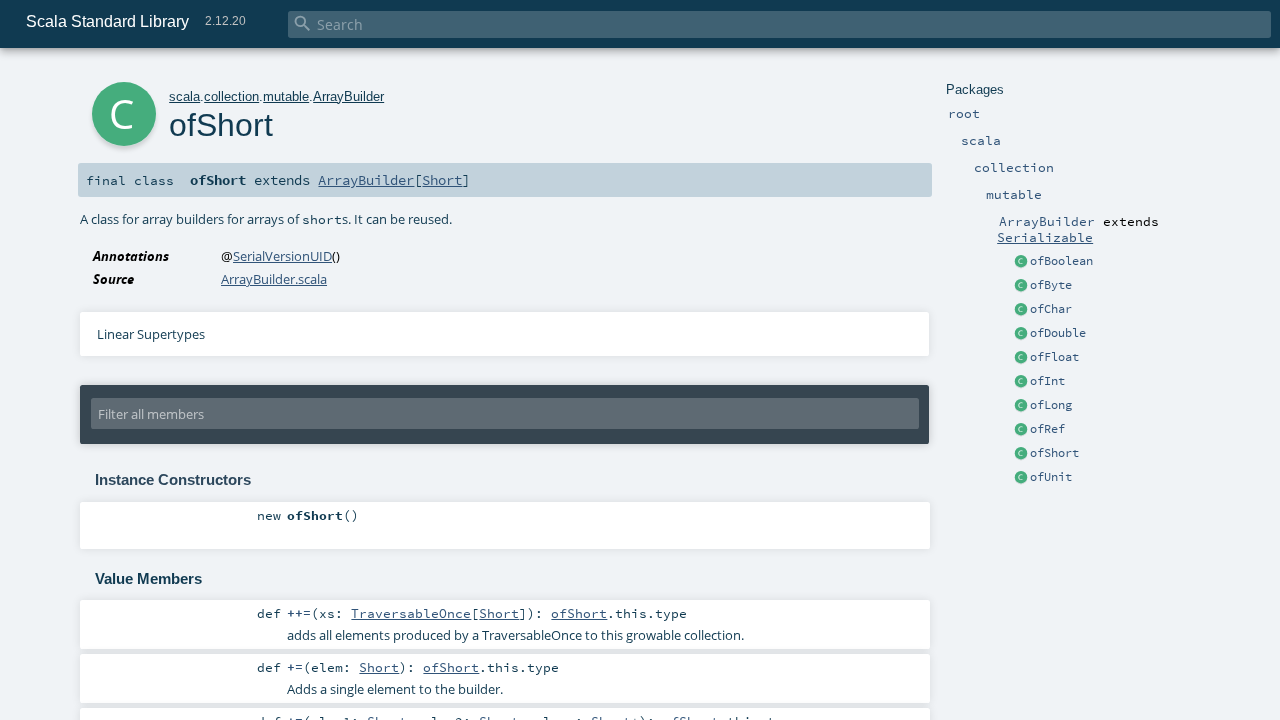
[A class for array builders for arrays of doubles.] (1021, 334)
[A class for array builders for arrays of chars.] (1021, 310)
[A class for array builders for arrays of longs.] (1021, 406)
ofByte (1051, 285)
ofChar (1051, 309)
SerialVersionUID (282, 256)
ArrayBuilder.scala (274, 279)
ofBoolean (1061, 261)
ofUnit (1051, 477)
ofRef (1047, 429)
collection (231, 96)
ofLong (1051, 405)
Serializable (1045, 237)
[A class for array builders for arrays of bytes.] (1021, 286)
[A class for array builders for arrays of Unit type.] (1021, 478)
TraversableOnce (411, 613)
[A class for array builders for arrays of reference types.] (1021, 430)
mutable (286, 96)
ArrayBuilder (348, 96)
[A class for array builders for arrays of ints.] (1021, 382)
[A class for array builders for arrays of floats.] (1021, 358)
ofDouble (1058, 333)
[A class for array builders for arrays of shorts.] (1021, 454)
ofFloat (1054, 357)
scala (184, 96)
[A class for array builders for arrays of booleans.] (1021, 262)
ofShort (1054, 453)
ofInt (1047, 381)
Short (442, 180)
